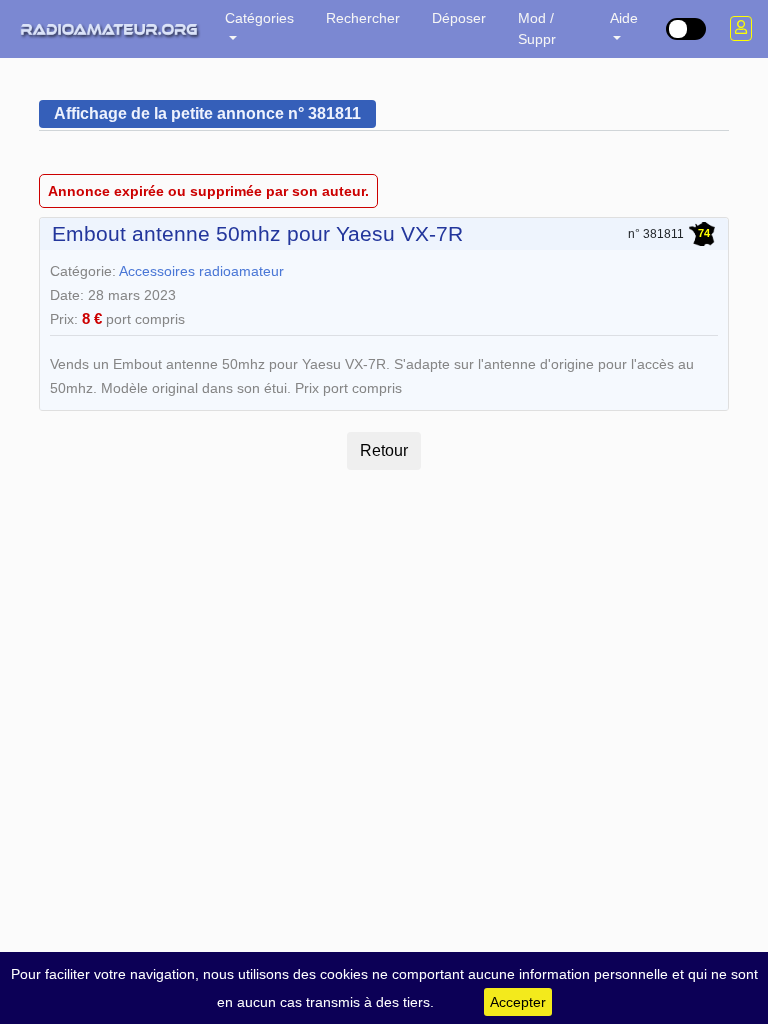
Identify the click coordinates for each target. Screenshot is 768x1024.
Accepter (518, 1002)
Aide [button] (624, 18)
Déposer (459, 18)
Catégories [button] (259, 18)
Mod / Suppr (537, 28)
